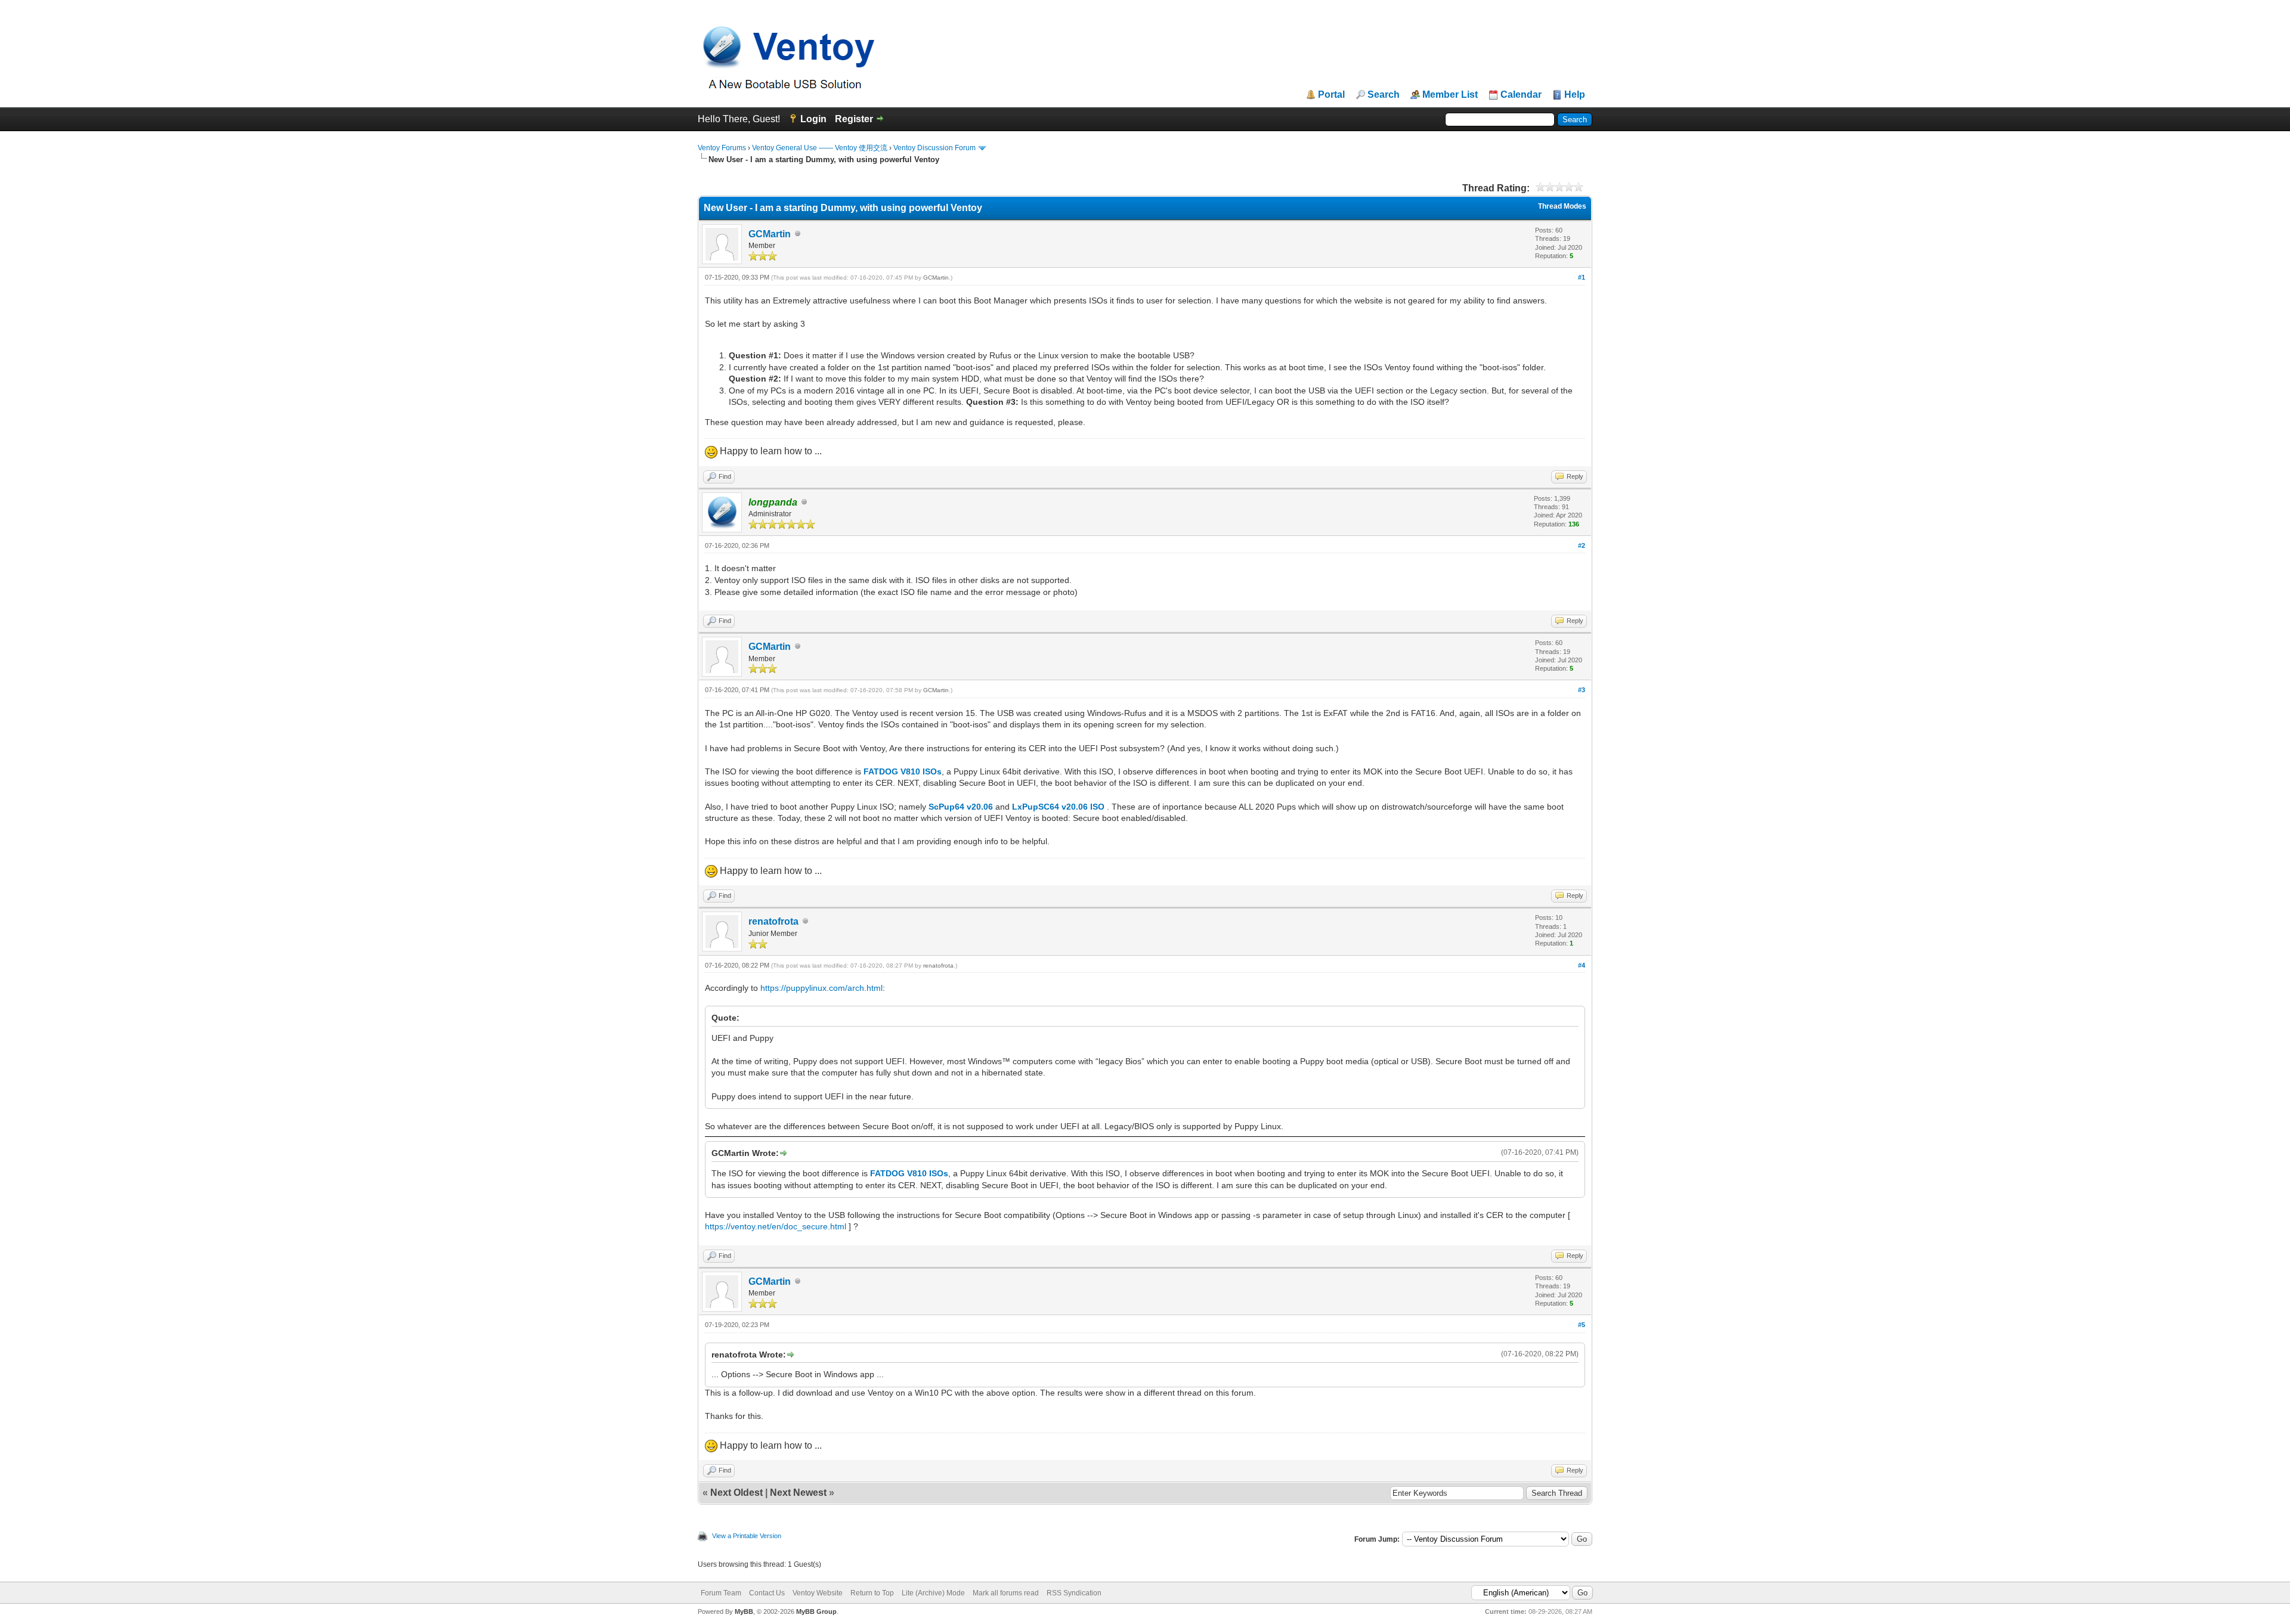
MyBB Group (816, 1611)
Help (1575, 95)
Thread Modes (1562, 206)
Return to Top (872, 1593)
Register (854, 119)
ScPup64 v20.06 (961, 807)
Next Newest (798, 1493)
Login (813, 119)
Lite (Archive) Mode (933, 1593)
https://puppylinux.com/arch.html (821, 988)
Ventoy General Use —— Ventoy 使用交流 (820, 148)
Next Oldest (736, 1493)
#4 (1582, 965)
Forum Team (721, 1593)
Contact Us (767, 1593)
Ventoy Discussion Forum (934, 148)
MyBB (744, 1611)
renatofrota (773, 921)
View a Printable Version (747, 1536)
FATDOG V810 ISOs (903, 771)
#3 (1582, 690)
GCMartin (770, 234)
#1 (1582, 277)
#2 (1582, 546)
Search (1384, 95)
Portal (1331, 95)
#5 (1582, 1325)
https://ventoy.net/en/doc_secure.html (776, 1226)
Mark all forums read (1006, 1593)
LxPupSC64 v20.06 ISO (1058, 807)
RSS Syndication (1074, 1593)
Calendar (1521, 95)
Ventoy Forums (722, 148)
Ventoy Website (818, 1593)
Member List (1450, 95)
